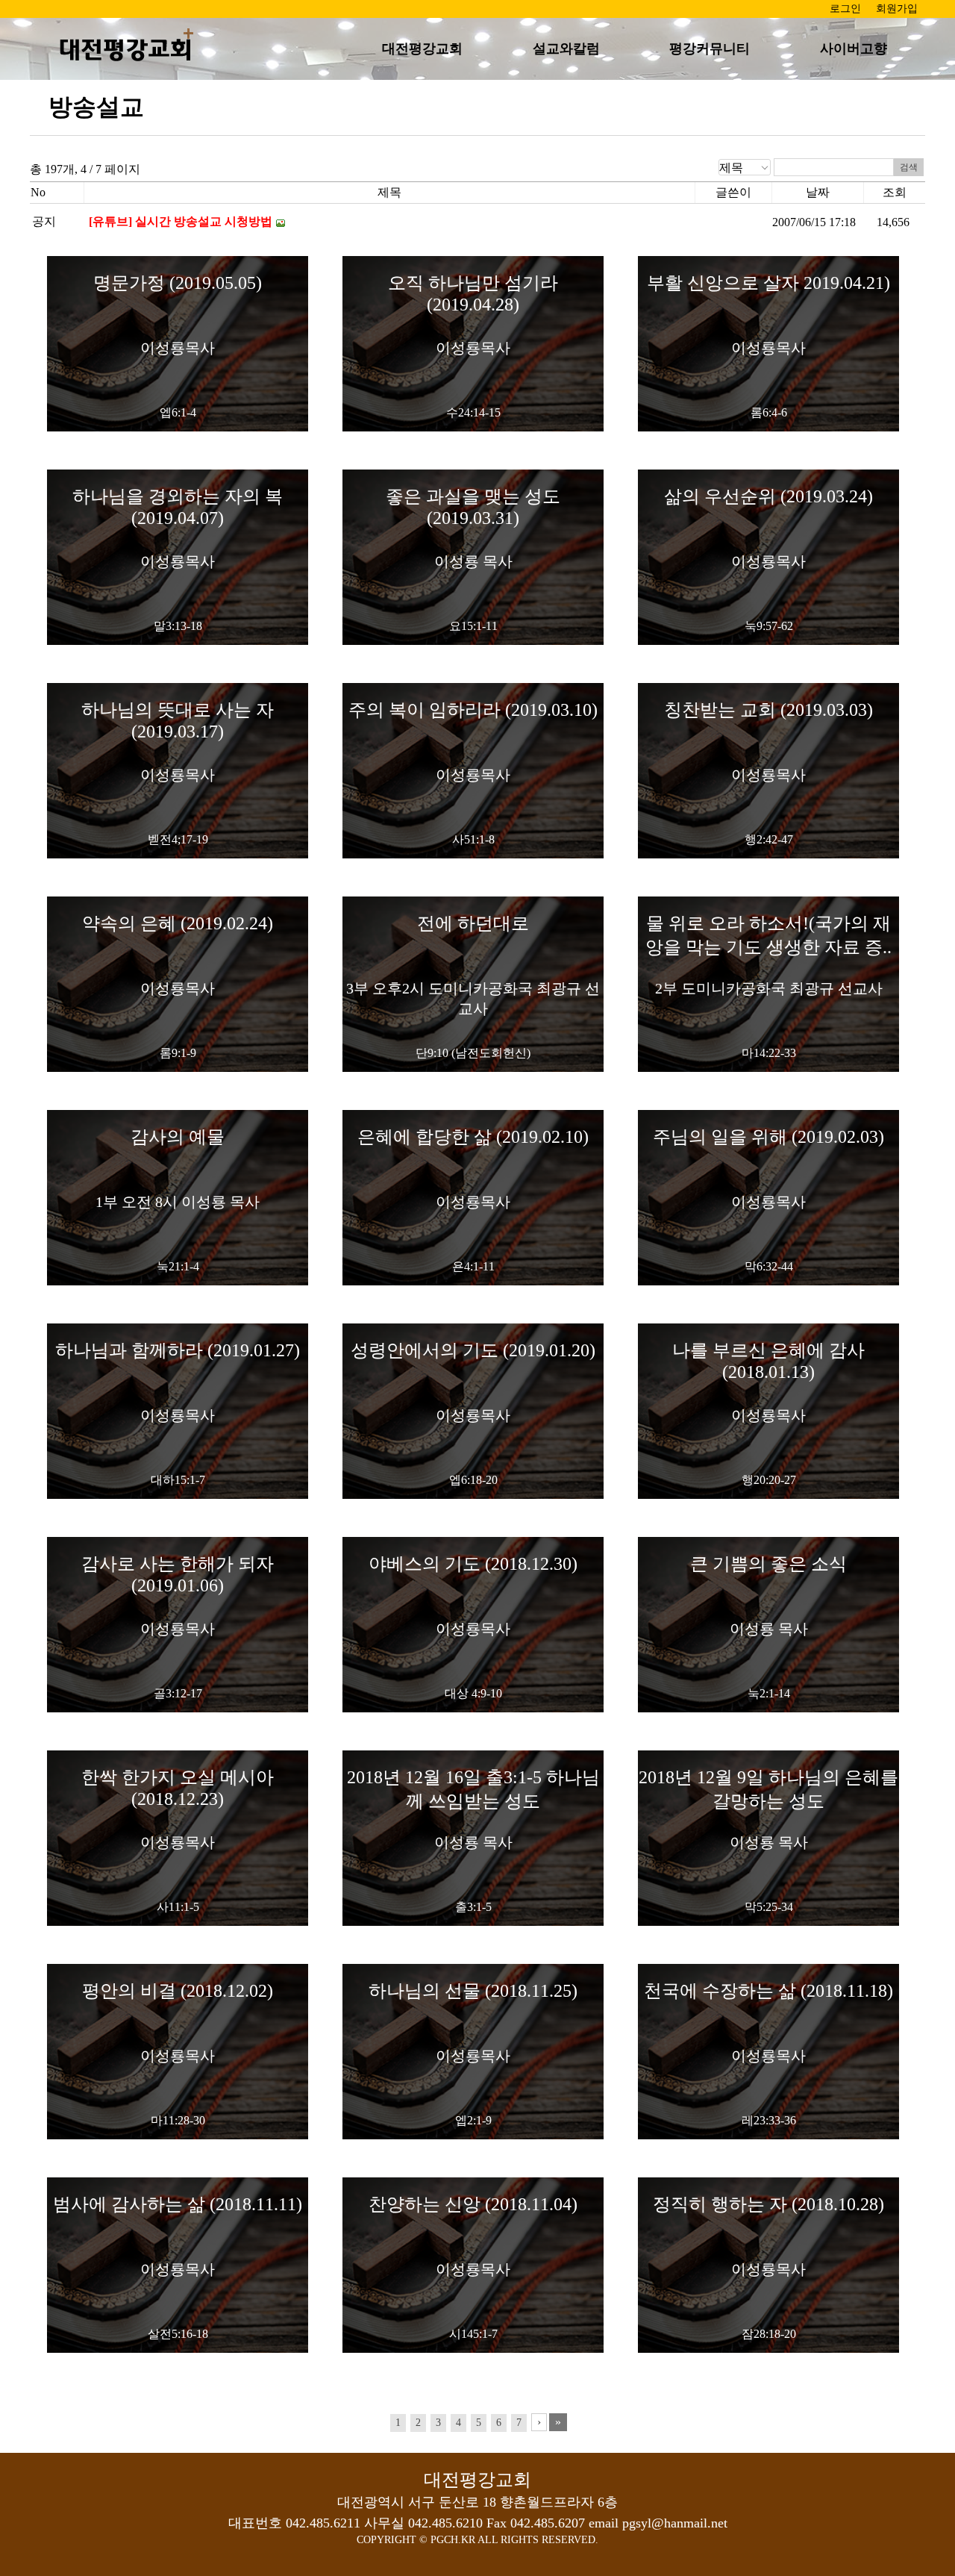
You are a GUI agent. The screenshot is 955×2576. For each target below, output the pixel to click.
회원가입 (897, 9)
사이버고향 (854, 49)
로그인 (845, 9)
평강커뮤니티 (710, 49)
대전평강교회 (422, 49)
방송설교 (96, 107)
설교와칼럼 (566, 49)
